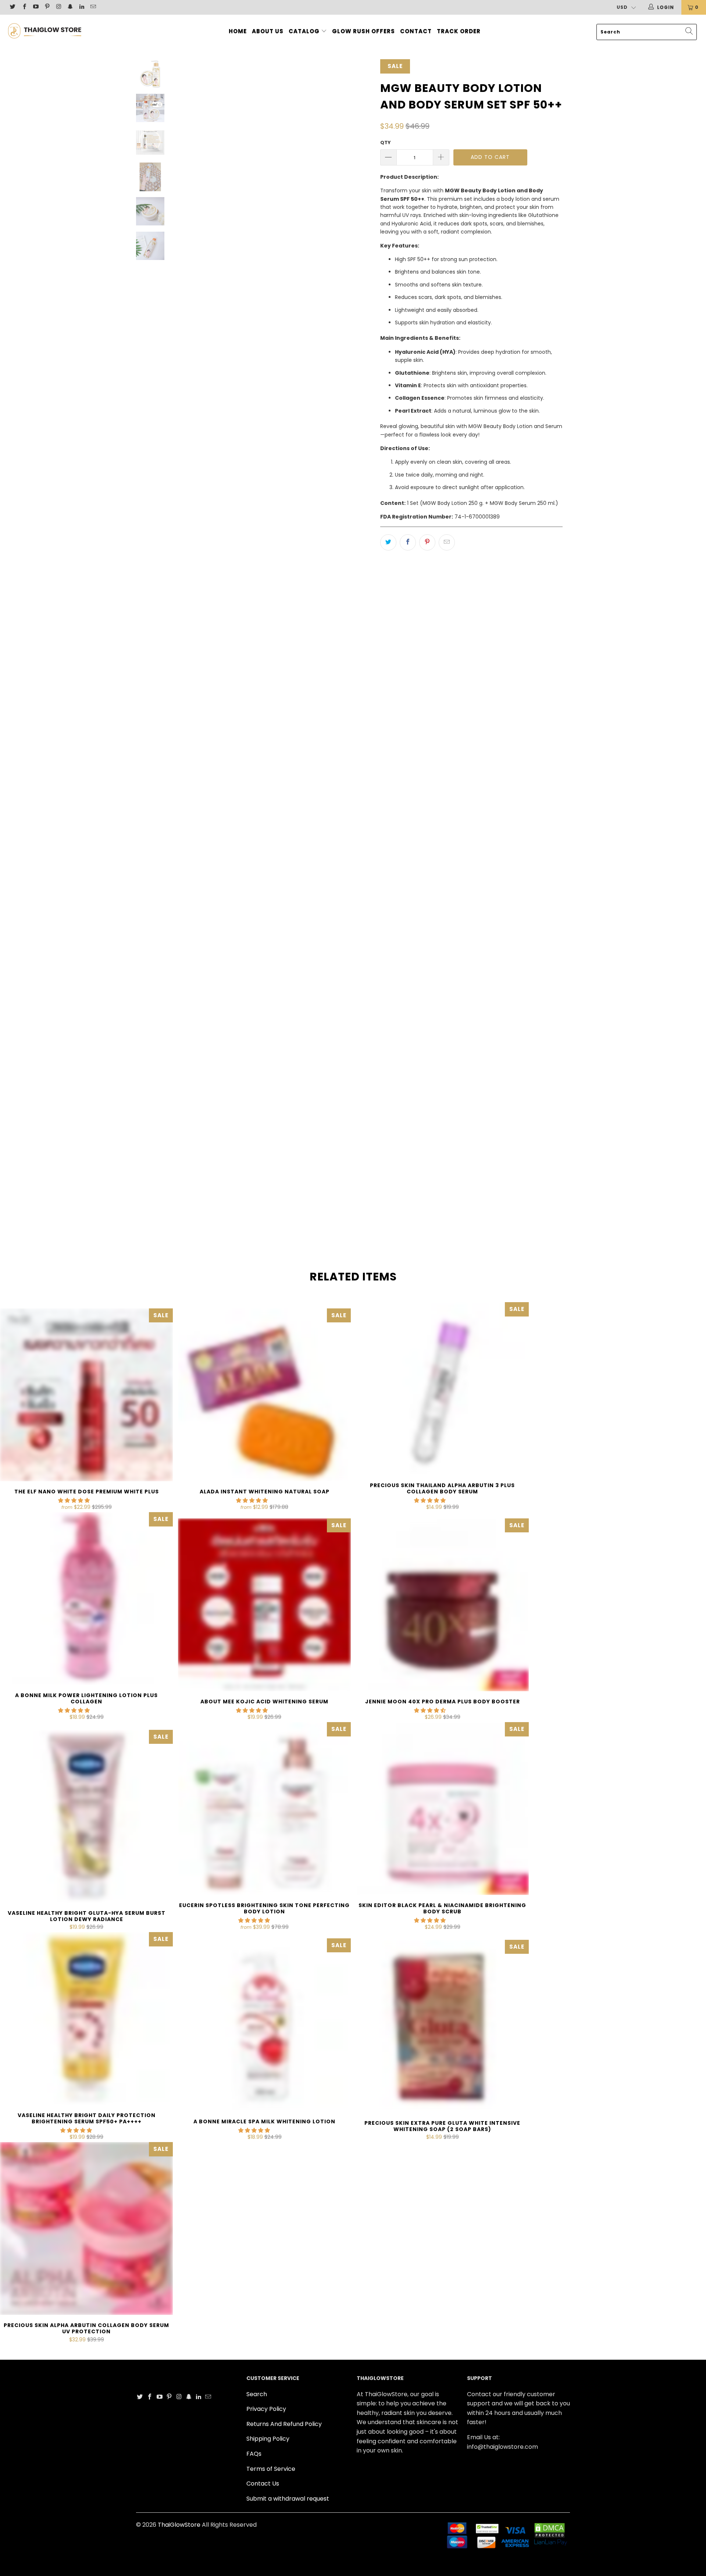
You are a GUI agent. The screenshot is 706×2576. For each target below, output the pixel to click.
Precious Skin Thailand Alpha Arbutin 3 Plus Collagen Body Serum (442, 1389)
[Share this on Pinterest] (427, 542)
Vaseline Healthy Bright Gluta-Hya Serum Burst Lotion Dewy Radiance (86, 1816)
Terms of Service (271, 2469)
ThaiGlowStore (179, 2525)
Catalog (305, 31)
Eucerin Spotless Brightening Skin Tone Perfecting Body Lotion (264, 1809)
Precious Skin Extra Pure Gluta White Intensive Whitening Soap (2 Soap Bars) (442, 2026)
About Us (268, 31)
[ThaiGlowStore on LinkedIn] (81, 7)
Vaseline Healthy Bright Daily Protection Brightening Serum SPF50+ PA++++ (86, 2019)
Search (257, 2394)
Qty (386, 142)
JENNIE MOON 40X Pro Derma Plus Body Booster (442, 1605)
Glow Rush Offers (363, 31)
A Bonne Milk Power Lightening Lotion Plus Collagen (86, 1599)
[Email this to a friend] (447, 542)
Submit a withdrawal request (288, 2499)
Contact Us (263, 2484)
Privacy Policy (266, 2409)
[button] (74, 1500)
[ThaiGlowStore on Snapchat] (70, 7)
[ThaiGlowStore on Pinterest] (47, 7)
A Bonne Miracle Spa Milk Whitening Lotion (264, 2025)
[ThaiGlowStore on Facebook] (24, 7)
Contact (416, 31)
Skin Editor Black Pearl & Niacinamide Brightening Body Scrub (442, 1809)
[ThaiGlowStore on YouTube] (35, 7)
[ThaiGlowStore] (60, 30)
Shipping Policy (268, 2439)
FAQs (254, 2454)
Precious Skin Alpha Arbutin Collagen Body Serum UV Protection (86, 2228)
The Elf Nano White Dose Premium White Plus (86, 1395)
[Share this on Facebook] (408, 542)
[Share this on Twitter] (388, 542)
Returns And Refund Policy (284, 2424)
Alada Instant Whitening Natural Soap (264, 1395)
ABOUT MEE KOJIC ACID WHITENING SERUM (264, 1605)
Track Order (459, 31)
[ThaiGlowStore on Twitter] (12, 7)
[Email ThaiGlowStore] (93, 7)
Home (238, 31)
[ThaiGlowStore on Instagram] (58, 7)
